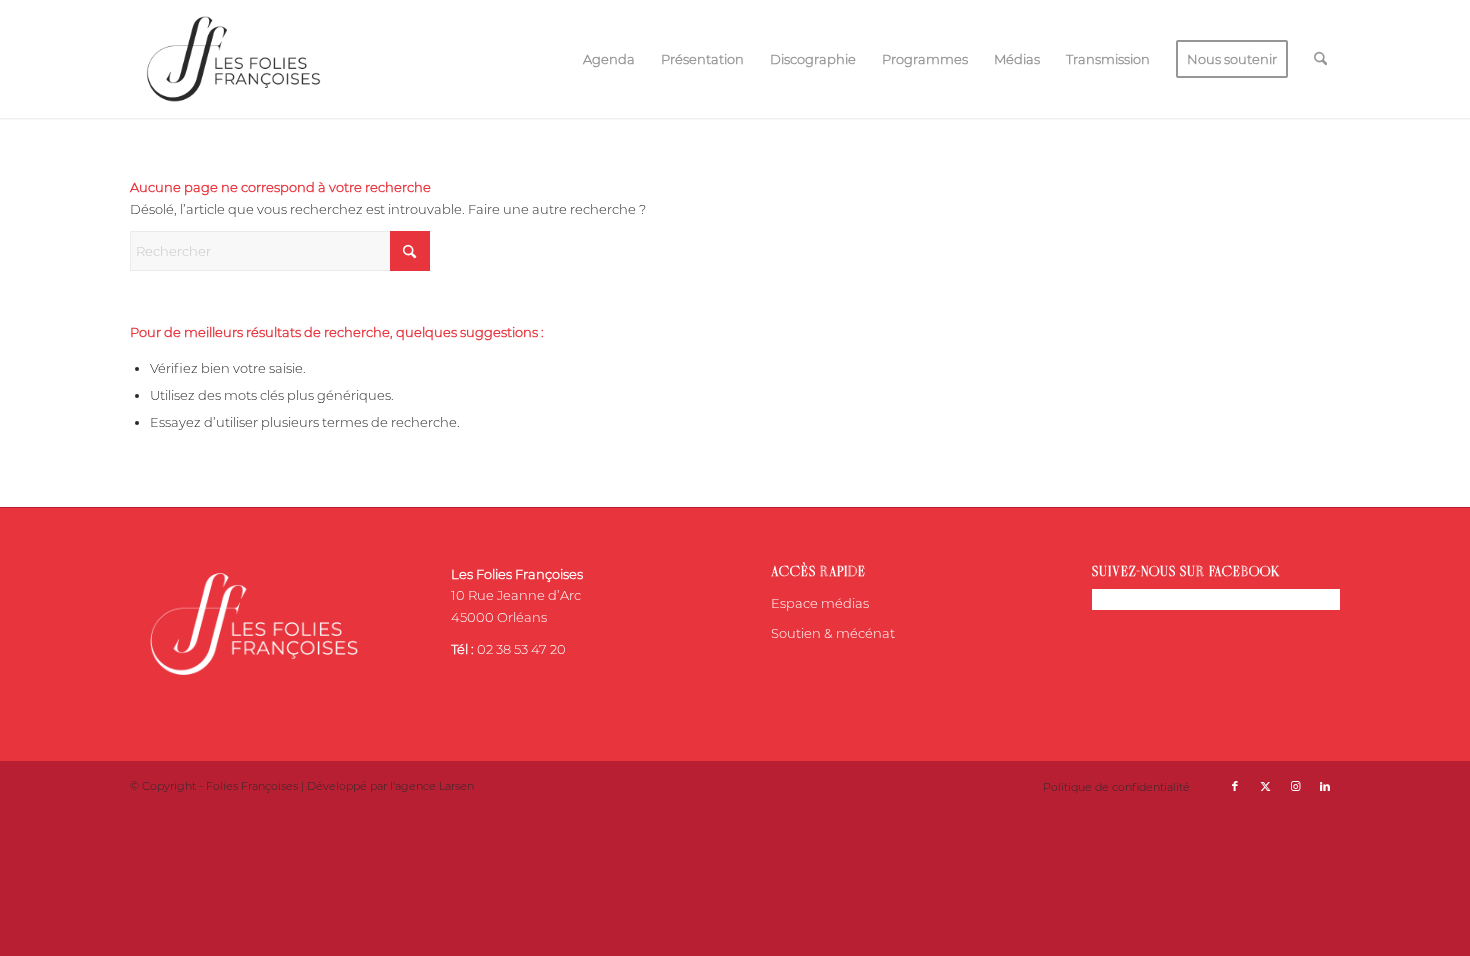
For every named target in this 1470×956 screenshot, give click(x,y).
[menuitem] (609, 59)
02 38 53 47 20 (521, 649)
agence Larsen (434, 786)
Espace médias (820, 603)
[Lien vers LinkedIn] (1325, 786)
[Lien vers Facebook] (1235, 786)
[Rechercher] (1320, 59)
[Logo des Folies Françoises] (233, 59)
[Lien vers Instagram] (1295, 786)
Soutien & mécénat (833, 633)
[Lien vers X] (1265, 786)
